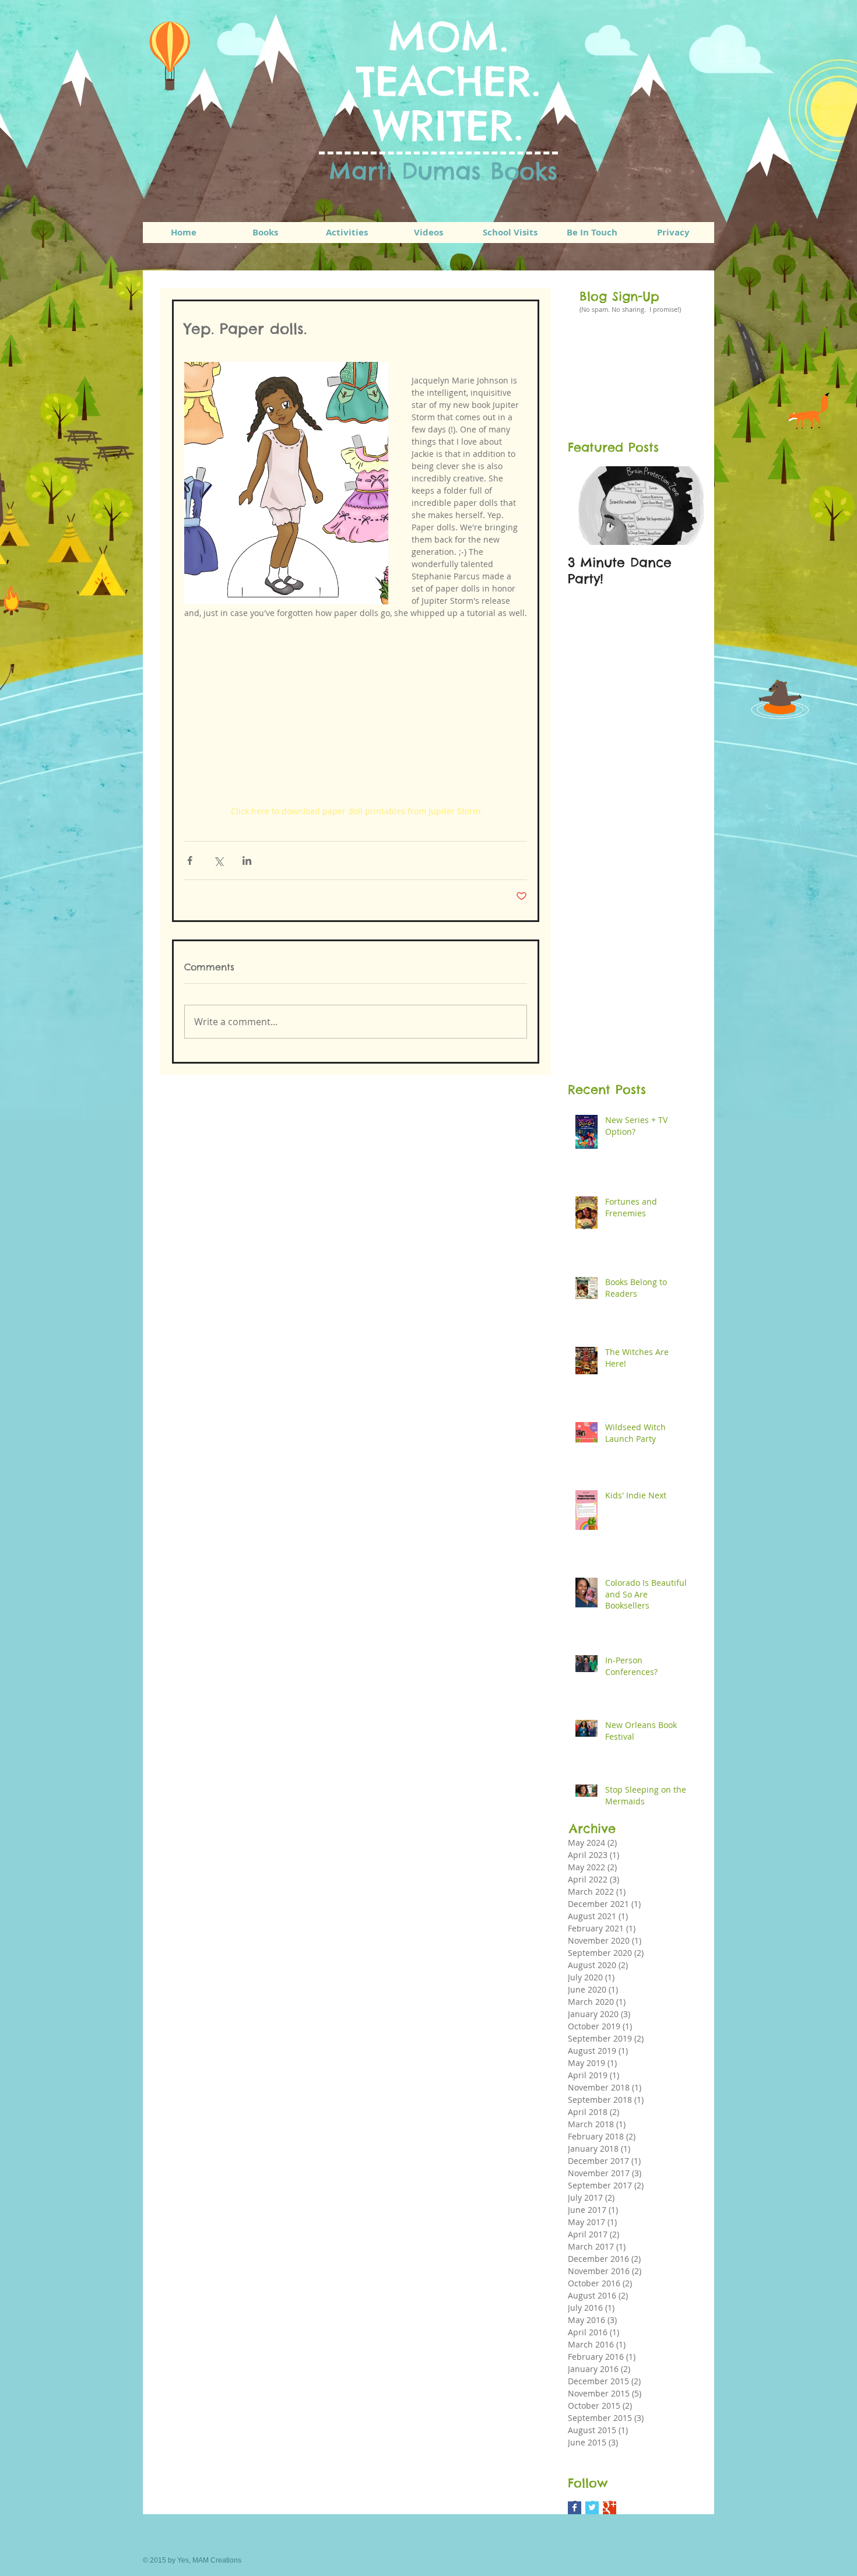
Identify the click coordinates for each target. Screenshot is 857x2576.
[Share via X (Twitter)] (218, 861)
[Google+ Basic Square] (610, 2508)
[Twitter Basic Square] (592, 2508)
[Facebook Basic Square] (575, 2508)
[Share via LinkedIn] (247, 861)
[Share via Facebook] (190, 861)
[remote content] (356, 712)
